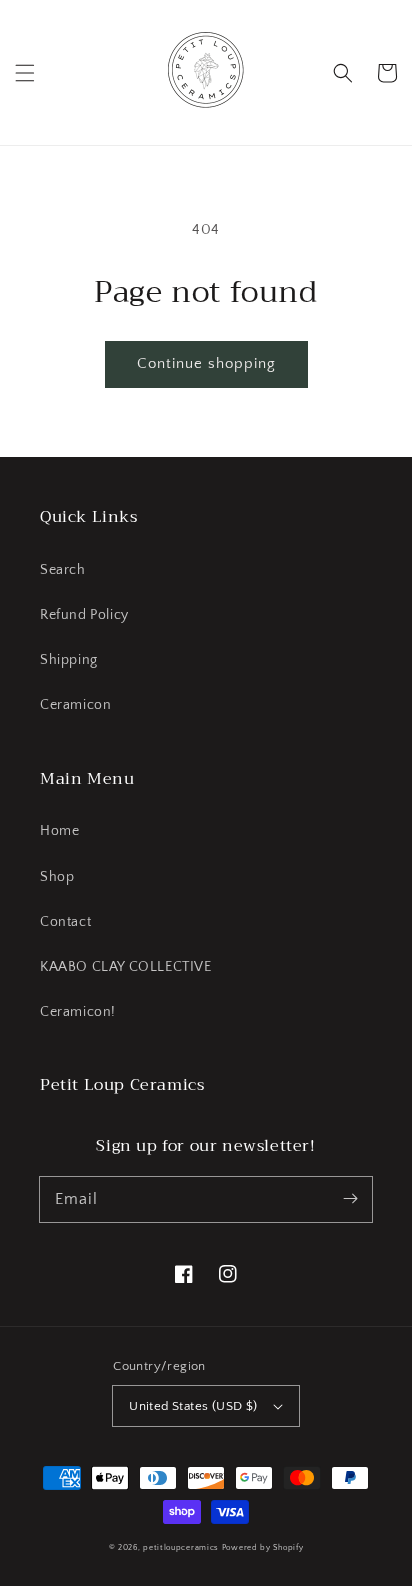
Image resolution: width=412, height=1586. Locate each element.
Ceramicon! (78, 1012)
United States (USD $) (193, 1406)
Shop (57, 877)
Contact (65, 922)
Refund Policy (84, 615)
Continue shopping (206, 363)
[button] (25, 73)
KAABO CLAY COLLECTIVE (126, 967)
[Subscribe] (350, 1199)
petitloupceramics (181, 1547)
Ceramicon (75, 705)
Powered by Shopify (263, 1547)
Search (63, 570)
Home (59, 831)
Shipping (69, 660)
